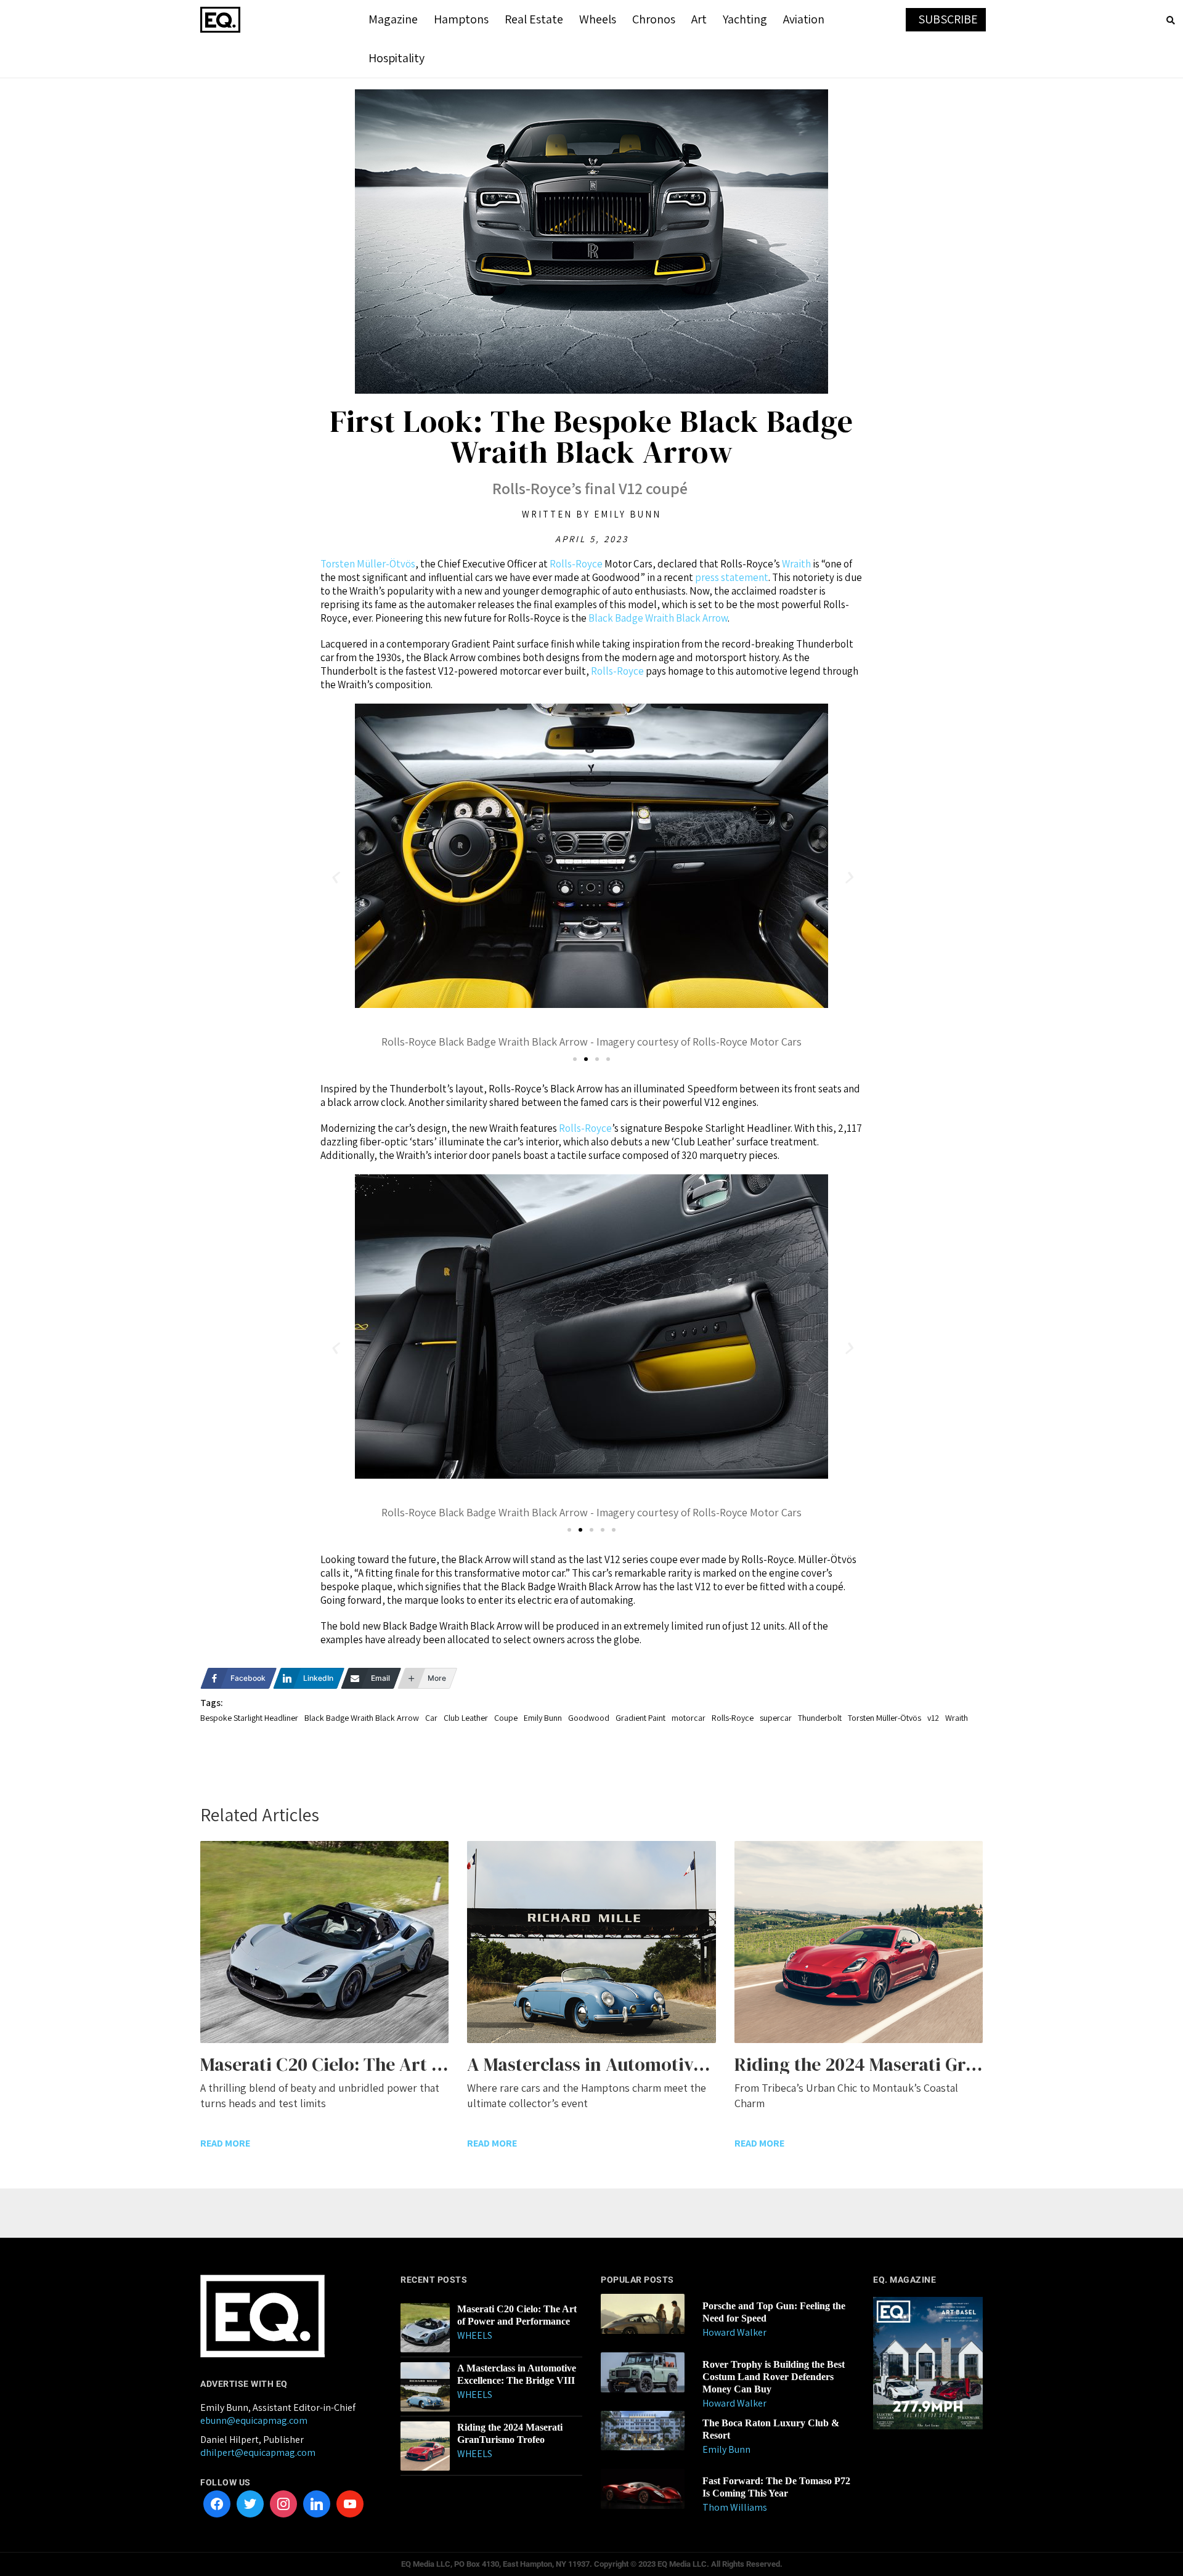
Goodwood (589, 1718)
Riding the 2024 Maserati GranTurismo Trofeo (510, 2433)
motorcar (689, 1718)
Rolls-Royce (576, 564)
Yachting (745, 19)
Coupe (506, 1718)
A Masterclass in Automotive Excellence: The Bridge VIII (517, 2374)
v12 (933, 1718)
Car (431, 1718)
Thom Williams (735, 2507)
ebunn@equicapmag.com (254, 2420)
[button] (334, 878)
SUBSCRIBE (948, 19)
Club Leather (466, 1718)
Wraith (796, 564)
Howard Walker (734, 2332)
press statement (732, 577)
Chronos (654, 19)
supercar (776, 1718)
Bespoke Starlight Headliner (249, 1718)
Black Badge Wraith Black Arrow (658, 618)
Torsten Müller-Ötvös (368, 564)
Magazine (393, 19)
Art (699, 19)
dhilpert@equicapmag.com (258, 2452)
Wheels (598, 19)
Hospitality (396, 58)
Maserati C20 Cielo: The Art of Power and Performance (517, 2315)
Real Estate (534, 19)
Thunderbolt (820, 1718)
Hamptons (461, 19)
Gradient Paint (640, 1718)
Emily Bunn (543, 1718)
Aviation (804, 19)
